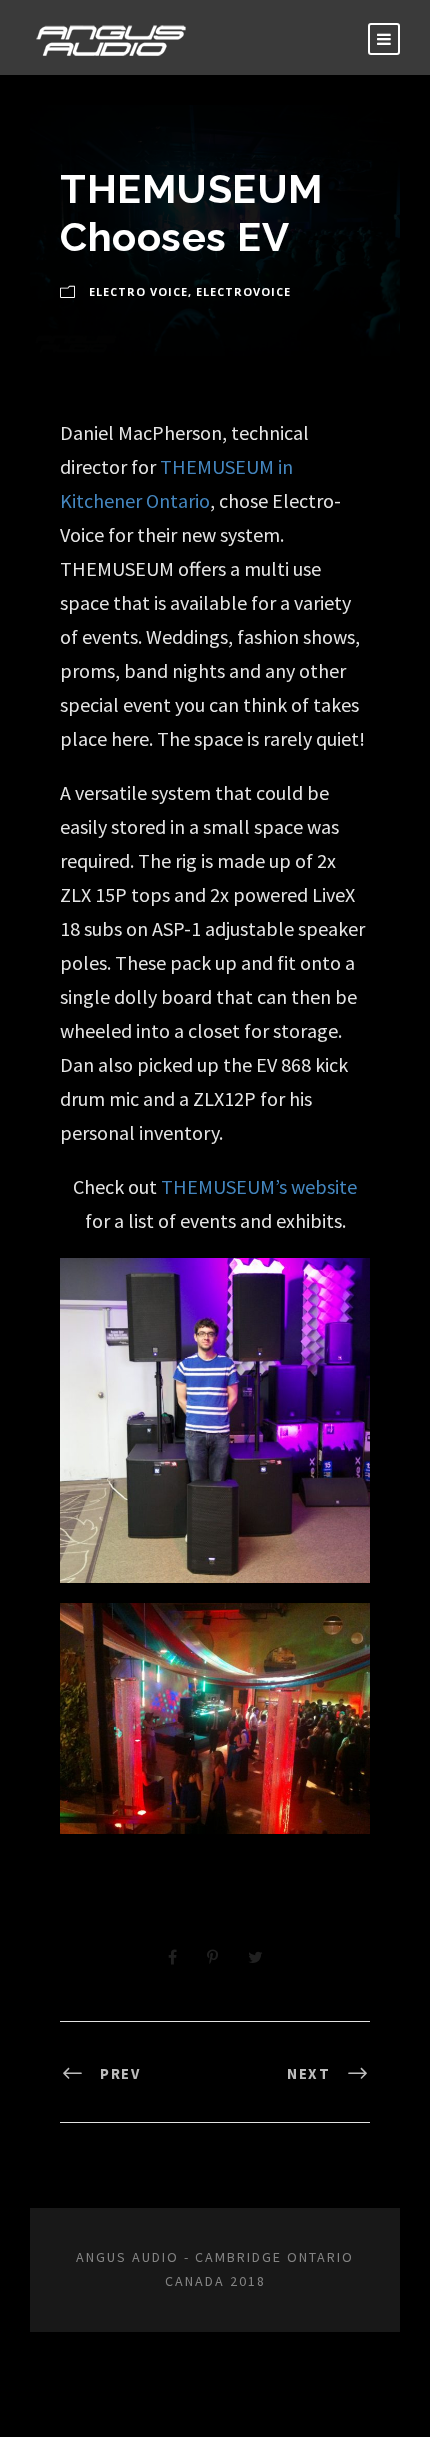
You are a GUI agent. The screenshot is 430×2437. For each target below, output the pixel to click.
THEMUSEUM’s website (259, 1186)
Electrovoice (243, 291)
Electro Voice (138, 291)
